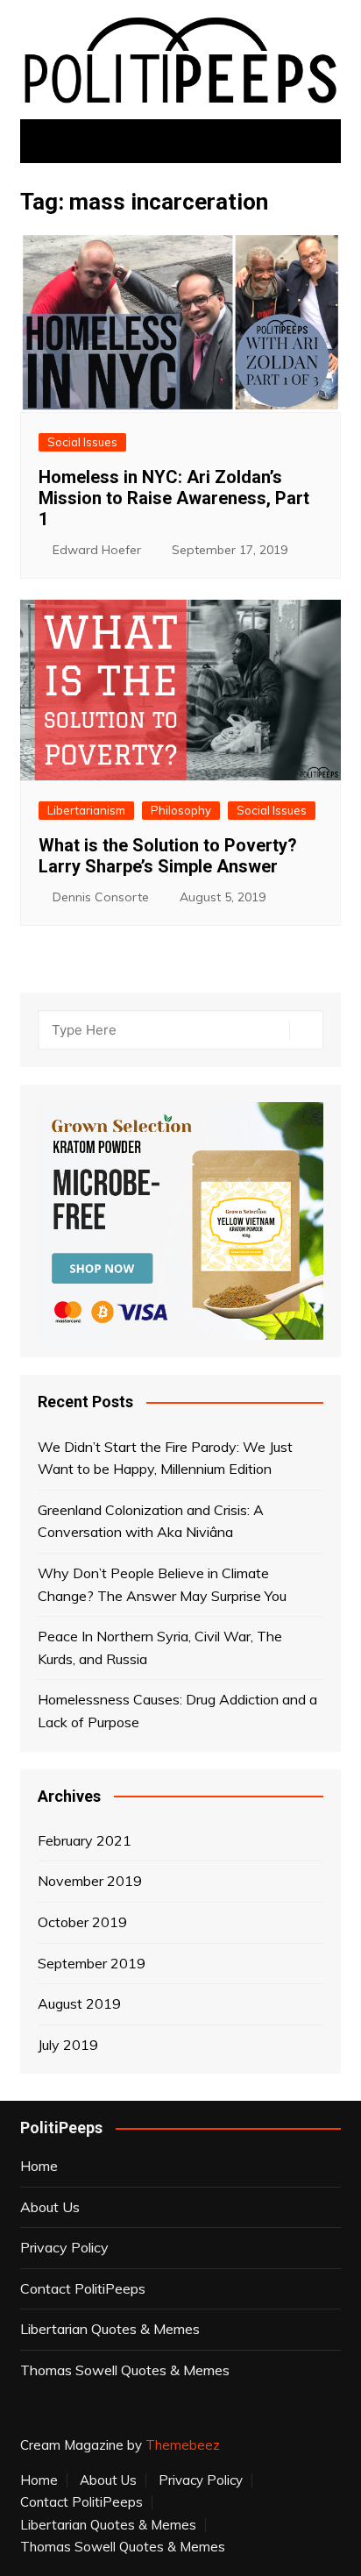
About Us (50, 2207)
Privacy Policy (64, 2247)
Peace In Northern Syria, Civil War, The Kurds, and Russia (160, 1647)
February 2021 (85, 1840)
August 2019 (79, 2003)
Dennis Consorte (101, 897)
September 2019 (92, 1963)
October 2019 (82, 1922)
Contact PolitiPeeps (83, 2288)
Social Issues (82, 442)
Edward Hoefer (97, 550)
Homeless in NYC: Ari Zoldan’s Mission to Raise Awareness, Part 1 (174, 498)
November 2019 (90, 1881)
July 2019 (68, 2045)
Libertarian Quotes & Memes (110, 2329)
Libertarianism (86, 810)
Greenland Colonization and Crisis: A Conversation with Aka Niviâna (151, 1521)
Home (39, 2166)
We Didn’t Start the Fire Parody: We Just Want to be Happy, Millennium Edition (165, 1458)
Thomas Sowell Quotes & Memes (125, 2370)
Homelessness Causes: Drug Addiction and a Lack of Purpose (177, 1711)
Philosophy (181, 810)
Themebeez (183, 2445)
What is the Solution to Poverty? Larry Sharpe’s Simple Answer (168, 856)
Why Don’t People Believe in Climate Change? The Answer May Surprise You (162, 1584)
